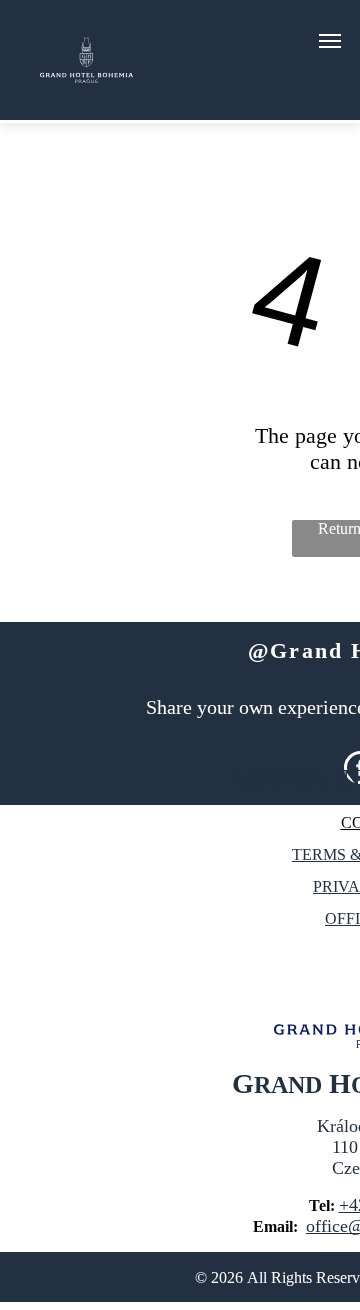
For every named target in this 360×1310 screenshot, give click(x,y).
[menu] (330, 41)
